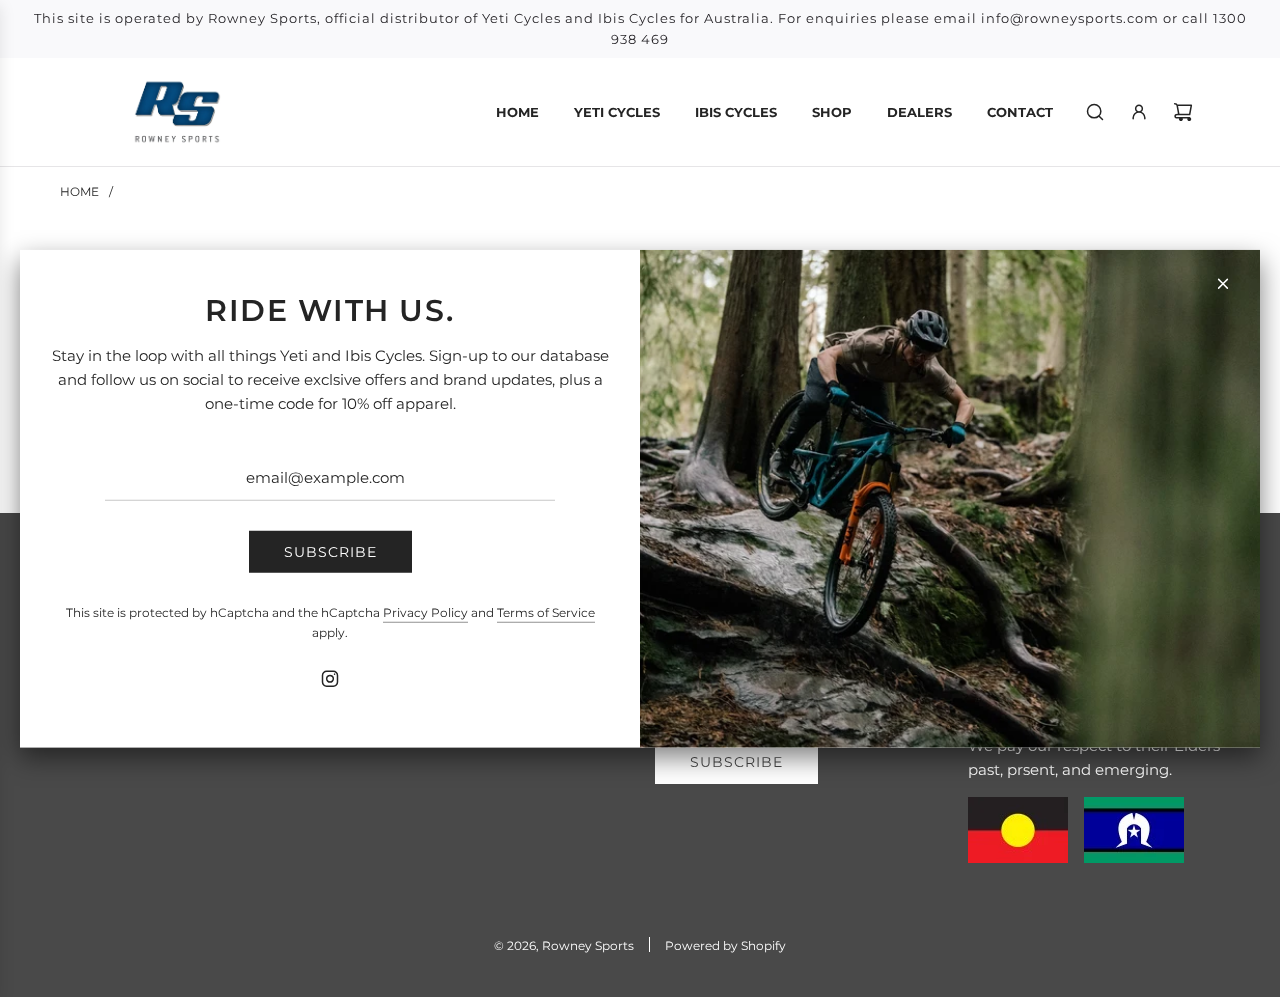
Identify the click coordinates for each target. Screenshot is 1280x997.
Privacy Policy (425, 612)
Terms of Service (546, 612)
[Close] (1223, 283)
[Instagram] (330, 679)
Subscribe (330, 552)
